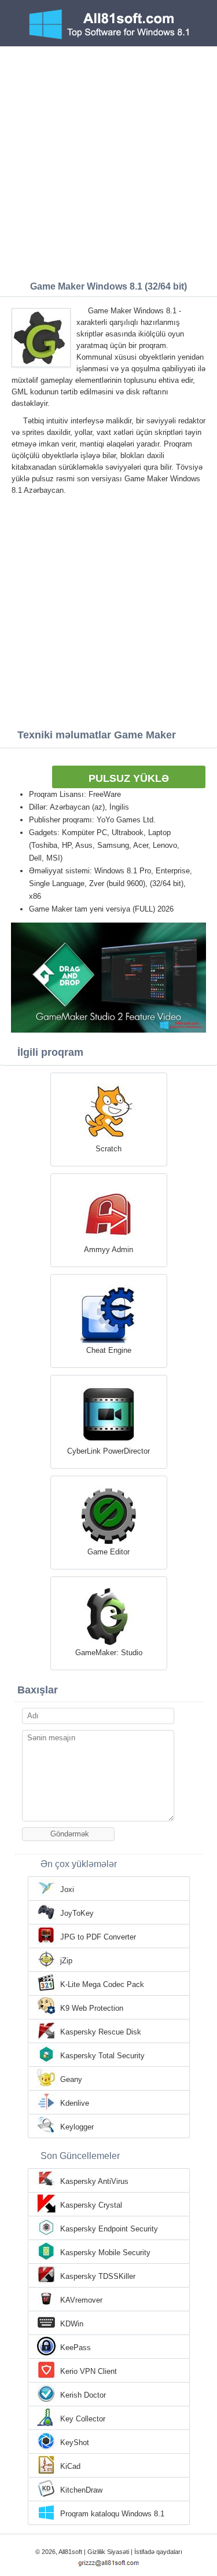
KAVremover (81, 2300)
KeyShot (75, 2443)
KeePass (76, 2348)
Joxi (67, 1889)
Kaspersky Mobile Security (105, 2253)
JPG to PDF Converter (98, 1937)
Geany (71, 2079)
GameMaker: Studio (109, 1653)
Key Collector (83, 2419)
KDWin (72, 2324)
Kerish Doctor (83, 2395)
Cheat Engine (109, 1350)
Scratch (108, 1149)
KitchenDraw (81, 2490)
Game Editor (108, 1552)
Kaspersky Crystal (91, 2205)
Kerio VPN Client (89, 2371)
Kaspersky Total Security (102, 2056)
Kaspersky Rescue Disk (101, 2032)
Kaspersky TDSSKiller (98, 2276)
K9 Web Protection (92, 2008)
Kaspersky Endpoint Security (109, 2229)
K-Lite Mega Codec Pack (102, 1984)
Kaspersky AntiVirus (94, 2181)
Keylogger (77, 2127)
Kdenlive (75, 2103)
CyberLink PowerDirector (108, 1451)
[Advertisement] (108, 161)
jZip (66, 1961)
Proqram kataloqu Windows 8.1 (112, 2514)
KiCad (70, 2466)
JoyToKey (77, 1913)
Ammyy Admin (108, 1249)
